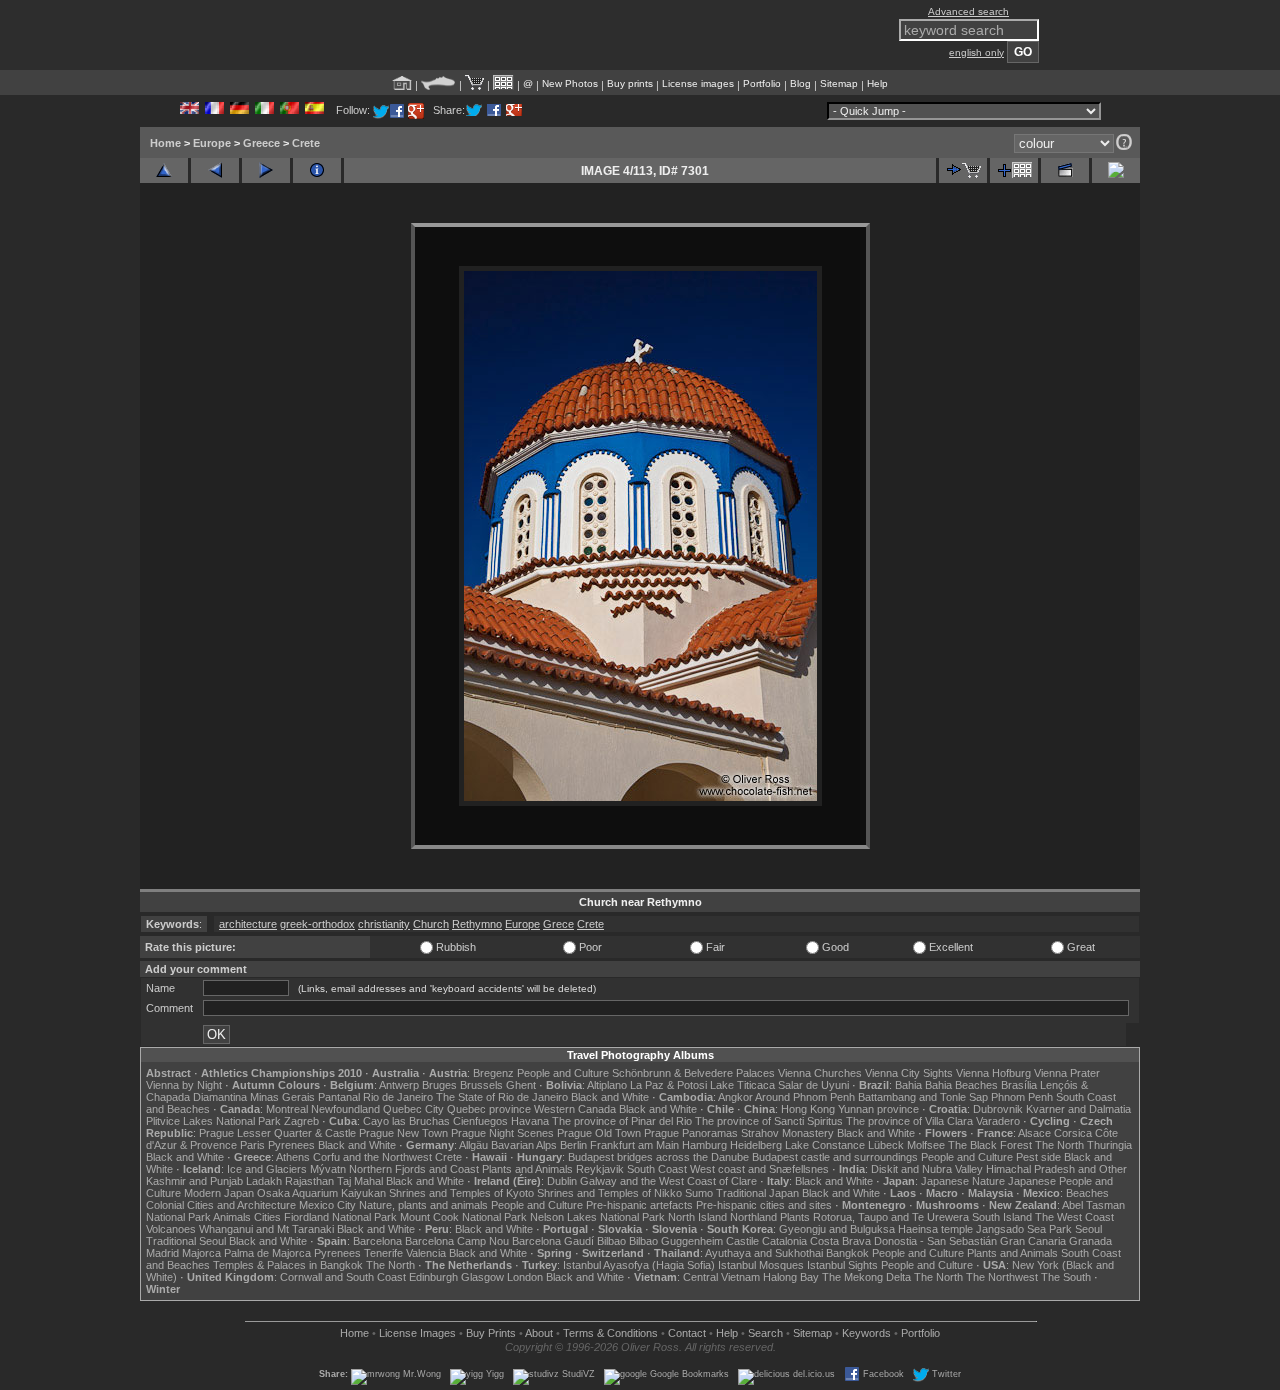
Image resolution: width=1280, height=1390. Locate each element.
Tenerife (383, 1253)
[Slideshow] (1065, 170)
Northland (753, 1217)
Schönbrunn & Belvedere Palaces (693, 1073)
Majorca (201, 1253)
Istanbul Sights (842, 1265)
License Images (417, 1333)
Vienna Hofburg (993, 1073)
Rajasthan (309, 1181)
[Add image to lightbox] (1014, 170)
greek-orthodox (317, 924)
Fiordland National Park (340, 1217)
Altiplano (607, 1085)
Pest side (1038, 1157)
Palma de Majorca (267, 1253)
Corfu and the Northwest (372, 1157)
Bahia (908, 1085)
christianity (384, 924)
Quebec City (413, 1109)
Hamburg (704, 1145)
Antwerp (399, 1085)
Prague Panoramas (691, 1133)
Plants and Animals (527, 1169)
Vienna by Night (184, 1085)
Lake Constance (825, 1145)
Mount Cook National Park (463, 1217)
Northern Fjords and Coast (414, 1169)
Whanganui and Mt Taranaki (266, 1229)
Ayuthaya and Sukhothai (764, 1253)
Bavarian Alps (524, 1145)
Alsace (1034, 1133)
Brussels (481, 1085)
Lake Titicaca (742, 1085)
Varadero (998, 1121)
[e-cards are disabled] (1116, 170)
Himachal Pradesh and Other (1056, 1169)
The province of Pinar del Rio (622, 1121)
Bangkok (847, 1253)
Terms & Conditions (610, 1333)
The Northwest (1002, 1277)
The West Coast (1074, 1217)
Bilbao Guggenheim (676, 1241)
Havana (530, 1121)
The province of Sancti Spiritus (769, 1121)
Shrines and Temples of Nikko (609, 1193)
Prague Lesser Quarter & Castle (277, 1133)
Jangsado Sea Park (1024, 1229)
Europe (212, 143)
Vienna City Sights (909, 1073)
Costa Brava (840, 1241)
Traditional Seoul (186, 1241)
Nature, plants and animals (423, 1205)
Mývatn (328, 1169)
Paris (252, 1145)
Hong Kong (808, 1109)
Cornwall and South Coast (343, 1277)
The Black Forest (990, 1145)
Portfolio (762, 83)
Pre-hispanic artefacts (639, 1205)
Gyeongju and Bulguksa (837, 1229)
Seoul (1088, 1229)
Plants (795, 1217)
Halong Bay (791, 1277)
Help (877, 83)
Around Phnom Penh (805, 1097)
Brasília (1019, 1085)
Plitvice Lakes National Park (213, 1121)
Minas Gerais (282, 1097)
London (525, 1277)
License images (698, 83)
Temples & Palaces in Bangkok (288, 1265)
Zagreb (301, 1121)
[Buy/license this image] (963, 170)
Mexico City (327, 1205)
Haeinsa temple (935, 1229)
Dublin (562, 1181)
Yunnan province (878, 1109)
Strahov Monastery (787, 1133)
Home (165, 143)
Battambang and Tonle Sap (923, 1097)
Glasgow (482, 1277)
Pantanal (339, 1097)
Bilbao (611, 1241)
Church (431, 924)
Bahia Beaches (961, 1085)
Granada (1090, 1241)
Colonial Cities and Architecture (221, 1205)
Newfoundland (345, 1109)
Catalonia (784, 1241)
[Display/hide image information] (317, 170)
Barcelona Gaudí (553, 1241)
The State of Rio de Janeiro (502, 1097)
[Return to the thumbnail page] (164, 170)
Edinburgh (433, 1277)
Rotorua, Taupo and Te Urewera (891, 1217)
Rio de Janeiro (398, 1097)
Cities (267, 1217)
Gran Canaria (1033, 1241)
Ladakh (264, 1181)
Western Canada (575, 1109)
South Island (1002, 1217)
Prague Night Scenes (502, 1133)
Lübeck (886, 1145)
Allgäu (473, 1145)
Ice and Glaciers (267, 1169)
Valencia (426, 1253)
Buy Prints (491, 1333)
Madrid (162, 1253)
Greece (261, 143)
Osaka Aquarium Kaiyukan (321, 1193)
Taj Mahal (360, 1181)
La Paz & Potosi (668, 1085)
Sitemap (839, 83)
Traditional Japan (757, 1193)
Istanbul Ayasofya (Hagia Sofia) (639, 1265)
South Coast (657, 1169)
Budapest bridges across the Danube (658, 1157)
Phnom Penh (1022, 1097)
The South (1066, 1277)
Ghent (521, 1085)
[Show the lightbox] (503, 83)
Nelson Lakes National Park (597, 1217)
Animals (232, 1217)
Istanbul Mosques (761, 1265)
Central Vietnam (721, 1277)
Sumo (699, 1193)
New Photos (570, 83)
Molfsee (926, 1145)
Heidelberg (756, 1145)
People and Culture (563, 1073)
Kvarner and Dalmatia (1078, 1109)
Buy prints (630, 83)
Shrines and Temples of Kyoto (461, 1193)
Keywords (866, 1333)
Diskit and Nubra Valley (927, 1169)
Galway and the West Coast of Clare (668, 1181)
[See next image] (266, 170)
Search (765, 1333)
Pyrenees (291, 1145)
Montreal (287, 1109)
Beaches (1087, 1193)
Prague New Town (403, 1133)
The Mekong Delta (866, 1277)
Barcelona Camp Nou (457, 1241)
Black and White (610, 1097)
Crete (306, 143)
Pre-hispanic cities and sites (764, 1205)
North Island (697, 1217)
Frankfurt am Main (634, 1145)
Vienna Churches (820, 1073)
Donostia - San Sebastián (935, 1241)
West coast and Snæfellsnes (759, 1169)
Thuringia (1109, 1145)
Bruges (439, 1085)
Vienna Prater (1067, 1073)
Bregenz (493, 1073)
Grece (558, 924)
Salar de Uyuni (813, 1085)
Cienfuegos (480, 1121)
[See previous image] (215, 170)
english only (976, 52)
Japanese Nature (963, 1181)
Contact (687, 1333)
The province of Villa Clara (909, 1121)
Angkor (735, 1097)
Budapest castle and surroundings (835, 1157)
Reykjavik (600, 1169)
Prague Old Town (599, 1133)
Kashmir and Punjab (194, 1181)
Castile (742, 1241)
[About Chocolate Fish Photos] (438, 83)
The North (1059, 1145)
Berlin (573, 1145)
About (539, 1333)
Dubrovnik (998, 1109)
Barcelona (377, 1241)
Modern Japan (219, 1193)
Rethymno (477, 924)
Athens (293, 1157)
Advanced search (968, 11)
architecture (248, 924)
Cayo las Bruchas (406, 1121)
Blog (800, 83)
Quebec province (489, 1109)
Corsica (1073, 1133)
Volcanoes (171, 1229)
